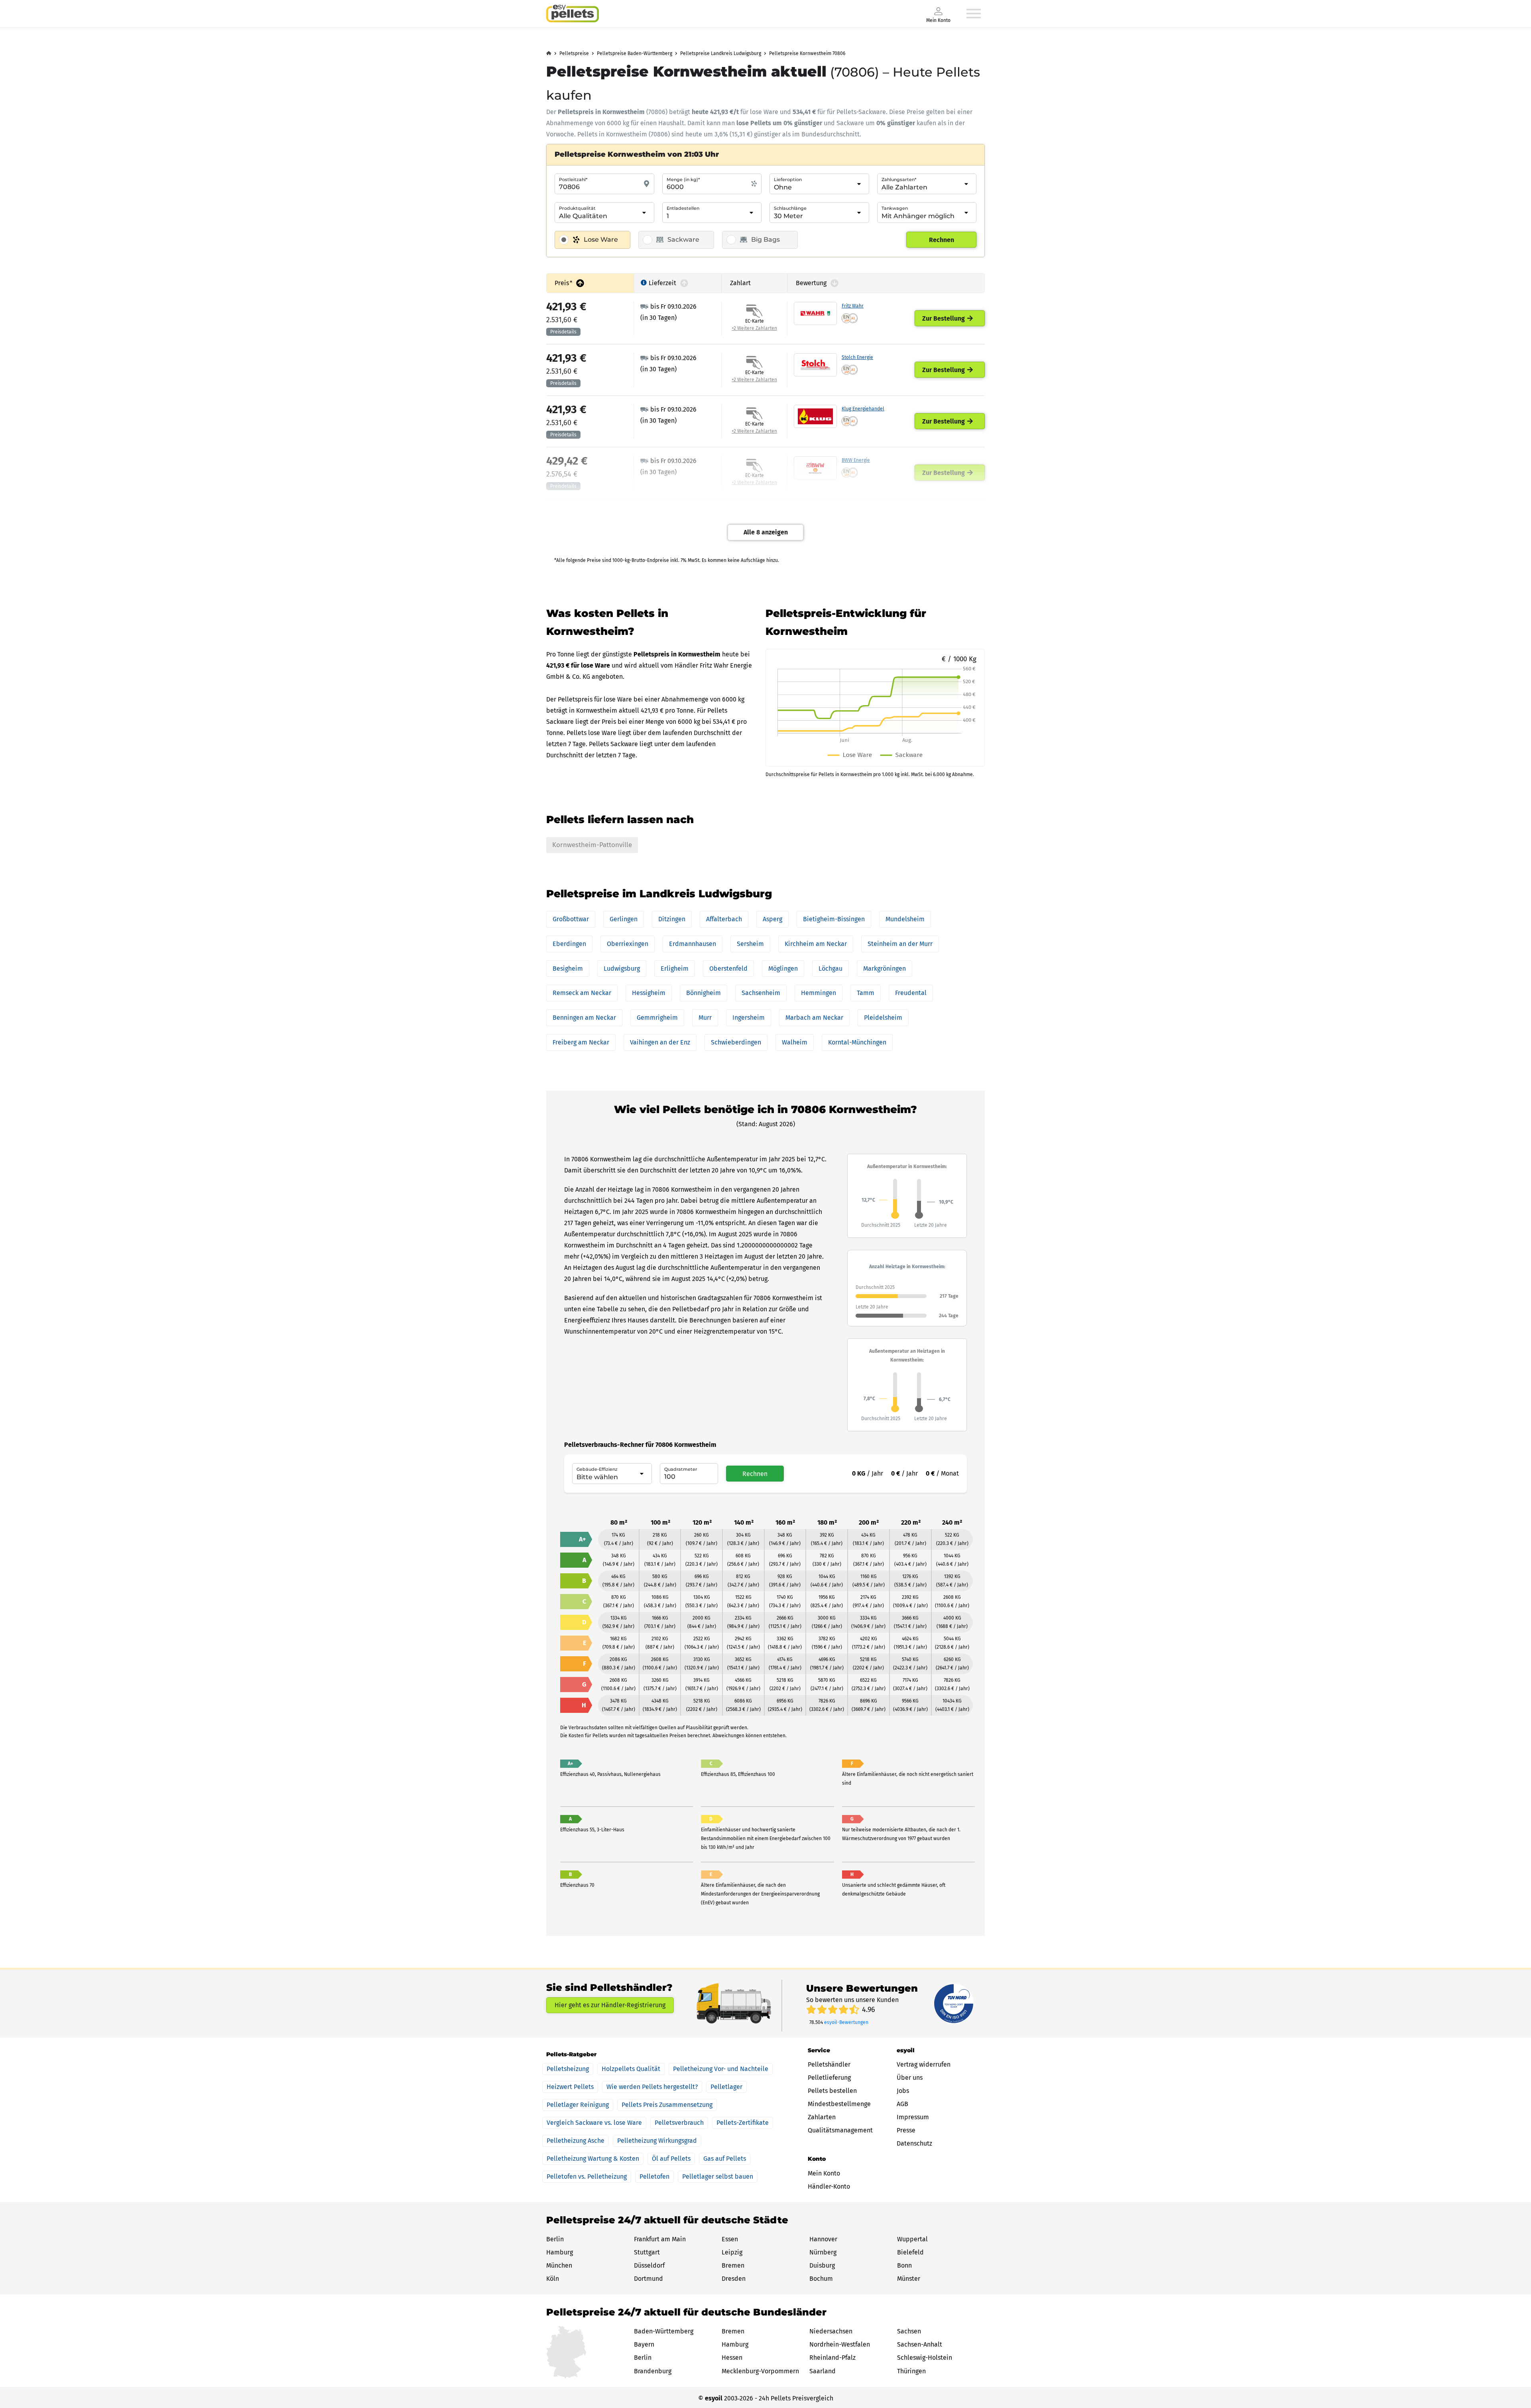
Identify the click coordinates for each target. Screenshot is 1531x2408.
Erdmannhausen (693, 944)
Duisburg (822, 2265)
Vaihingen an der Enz (660, 1042)
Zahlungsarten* (899, 179)
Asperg (772, 919)
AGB (902, 2104)
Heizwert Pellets (570, 2087)
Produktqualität (577, 208)
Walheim (795, 1042)
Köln (553, 2279)
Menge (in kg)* (683, 179)
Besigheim (568, 969)
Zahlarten (822, 2117)
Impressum (913, 2117)
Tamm (866, 993)
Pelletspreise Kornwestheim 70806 (807, 53)
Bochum (821, 2279)
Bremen (733, 2265)
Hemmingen (819, 993)
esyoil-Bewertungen (846, 2022)
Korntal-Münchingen (857, 1042)
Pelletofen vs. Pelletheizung (587, 2176)
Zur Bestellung (944, 318)
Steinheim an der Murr (900, 944)
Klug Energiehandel (863, 409)
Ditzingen (672, 919)
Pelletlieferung (829, 2078)
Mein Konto (824, 2173)
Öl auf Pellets (671, 2159)
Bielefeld (910, 2252)
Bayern (644, 2344)
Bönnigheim (704, 993)
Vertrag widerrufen (924, 2064)
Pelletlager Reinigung (578, 2105)
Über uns (910, 2078)
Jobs (903, 2091)
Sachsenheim (761, 993)
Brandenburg (653, 2371)
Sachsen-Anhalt (920, 2344)
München (559, 2265)
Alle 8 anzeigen (766, 532)
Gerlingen (624, 919)
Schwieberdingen (736, 1042)
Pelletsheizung (568, 2069)
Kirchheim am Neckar (816, 944)
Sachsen (909, 2331)
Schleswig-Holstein (925, 2358)
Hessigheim (649, 993)
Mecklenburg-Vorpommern (760, 2371)
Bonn (904, 2265)
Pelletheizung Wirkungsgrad (657, 2141)
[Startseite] (573, 14)
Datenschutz (914, 2143)
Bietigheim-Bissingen (834, 919)
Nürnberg (823, 2252)
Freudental (911, 993)
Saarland (823, 2371)
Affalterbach (724, 919)
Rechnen (942, 240)
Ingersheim (749, 1018)
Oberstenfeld (728, 969)
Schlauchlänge (790, 208)
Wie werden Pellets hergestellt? (652, 2087)
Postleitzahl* (573, 179)
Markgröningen (885, 969)
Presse (906, 2130)
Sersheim (750, 944)
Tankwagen (895, 208)
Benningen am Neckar (584, 1018)
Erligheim (675, 969)
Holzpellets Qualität (631, 2069)
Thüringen (911, 2371)
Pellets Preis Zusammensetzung (667, 2105)
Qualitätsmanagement (840, 2130)
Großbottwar (571, 919)
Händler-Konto (829, 2186)
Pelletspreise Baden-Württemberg (635, 53)
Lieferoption (788, 179)
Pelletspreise (574, 53)
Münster (909, 2279)
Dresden (734, 2279)
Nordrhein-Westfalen (840, 2344)
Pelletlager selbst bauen (718, 2176)
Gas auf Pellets (725, 2159)
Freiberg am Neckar (581, 1042)
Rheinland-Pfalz (832, 2358)
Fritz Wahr (853, 306)
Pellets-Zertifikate (743, 2123)
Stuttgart (647, 2252)
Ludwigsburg (622, 969)
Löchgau (830, 969)
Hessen (732, 2358)
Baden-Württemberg (664, 2331)
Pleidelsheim (883, 1018)
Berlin (555, 2239)
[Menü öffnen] (974, 14)
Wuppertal (912, 2239)
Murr (705, 1018)
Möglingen (783, 969)
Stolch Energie (857, 357)
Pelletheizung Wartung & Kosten (593, 2159)
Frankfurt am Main (660, 2239)
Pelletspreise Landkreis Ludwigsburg (721, 53)
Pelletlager (726, 2087)
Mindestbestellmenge (839, 2104)
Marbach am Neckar (814, 1018)
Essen (730, 2239)
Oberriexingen (628, 944)
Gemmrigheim (657, 1018)
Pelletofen (654, 2176)
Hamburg (560, 2252)
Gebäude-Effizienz (597, 1469)
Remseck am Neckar (582, 993)
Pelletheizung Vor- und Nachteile (721, 2069)
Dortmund (648, 2279)
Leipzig (732, 2252)
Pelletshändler (829, 2064)
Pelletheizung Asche (576, 2141)
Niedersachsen (831, 2331)
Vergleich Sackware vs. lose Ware (594, 2123)
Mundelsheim (905, 919)
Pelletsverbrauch (679, 2123)
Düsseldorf (649, 2265)
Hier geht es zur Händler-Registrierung (610, 2005)
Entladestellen (683, 208)
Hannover (823, 2239)
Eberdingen (569, 944)
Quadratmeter (681, 1469)
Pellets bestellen (832, 2091)
